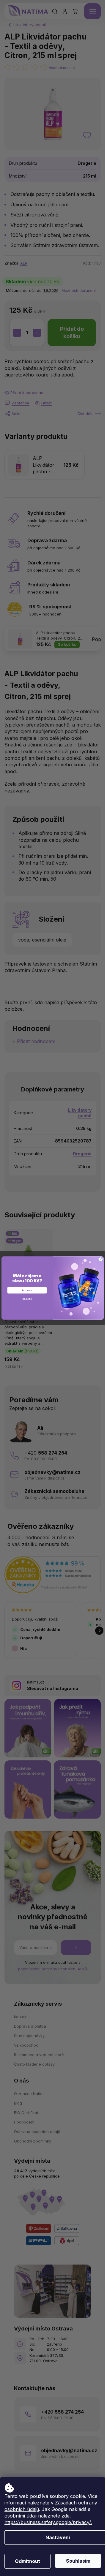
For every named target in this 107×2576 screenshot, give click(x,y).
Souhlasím (78, 2561)
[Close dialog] (101, 1259)
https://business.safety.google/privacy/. (48, 2522)
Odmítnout (27, 2561)
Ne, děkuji (27, 1299)
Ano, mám (27, 1290)
